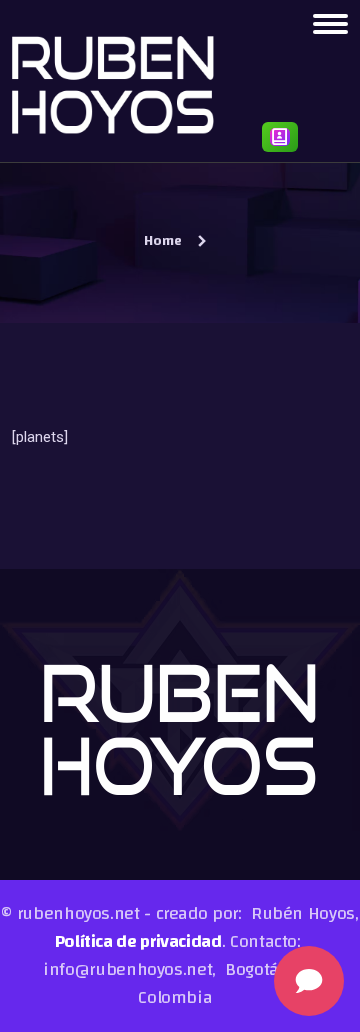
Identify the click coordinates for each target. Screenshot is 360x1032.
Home (163, 241)
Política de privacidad (138, 941)
